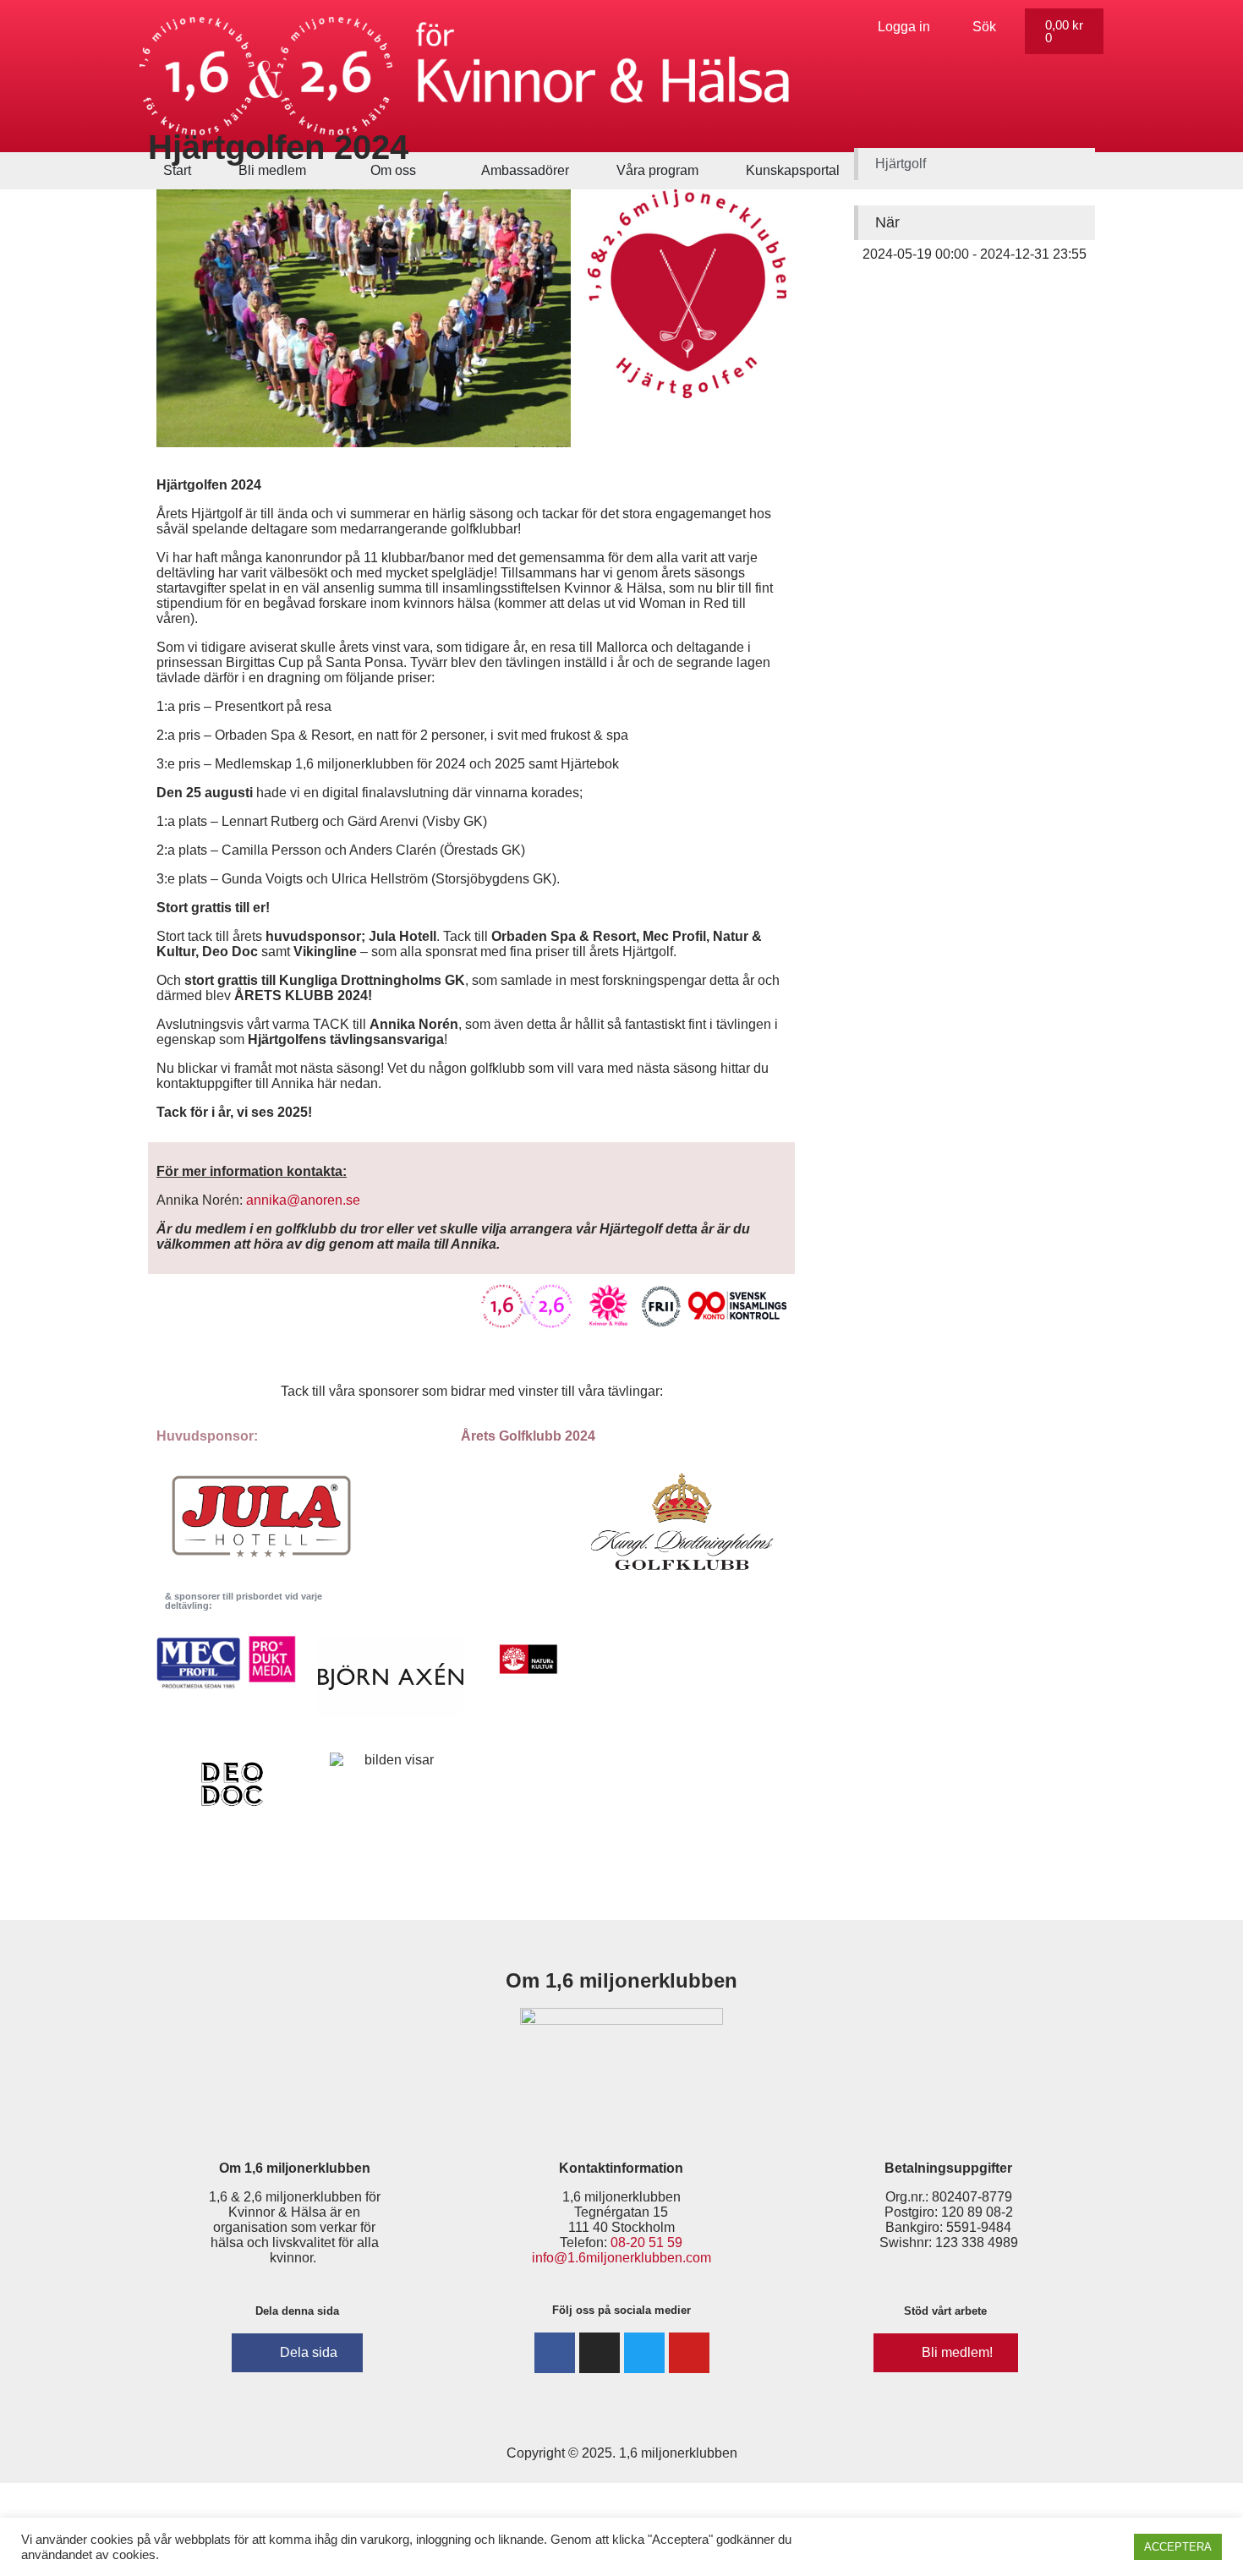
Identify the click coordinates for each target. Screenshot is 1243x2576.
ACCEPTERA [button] (1178, 2547)
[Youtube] (689, 2353)
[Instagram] (600, 2353)
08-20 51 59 (646, 2242)
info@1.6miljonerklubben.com (621, 2258)
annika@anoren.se (303, 1200)
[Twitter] (644, 2353)
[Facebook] (555, 2353)
